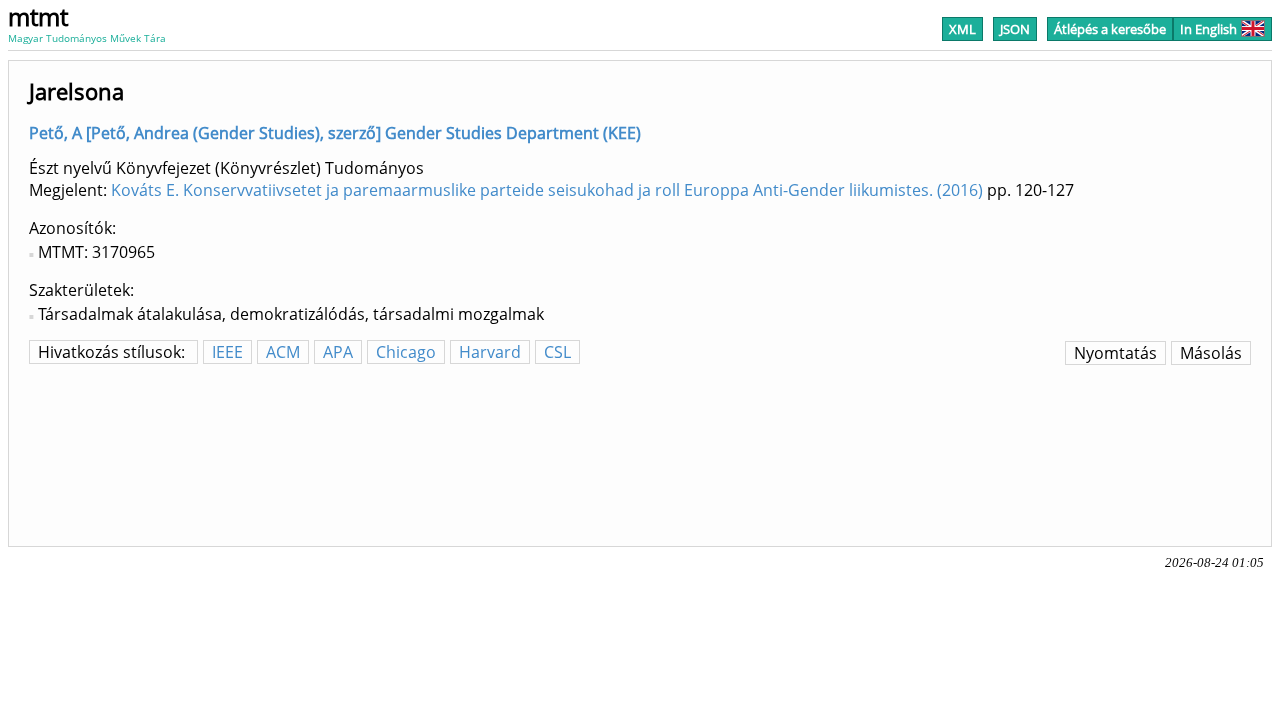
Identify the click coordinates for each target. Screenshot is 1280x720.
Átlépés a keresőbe (1110, 29)
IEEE (227, 352)
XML (962, 29)
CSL (557, 352)
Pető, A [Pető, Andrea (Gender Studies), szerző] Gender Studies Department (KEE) (335, 133)
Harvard (490, 352)
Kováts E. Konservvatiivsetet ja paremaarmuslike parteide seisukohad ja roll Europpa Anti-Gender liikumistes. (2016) (547, 190)
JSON (1015, 29)
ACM (283, 352)
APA (338, 352)
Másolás (1211, 353)
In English (1208, 29)
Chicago (406, 352)
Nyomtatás (1115, 353)
